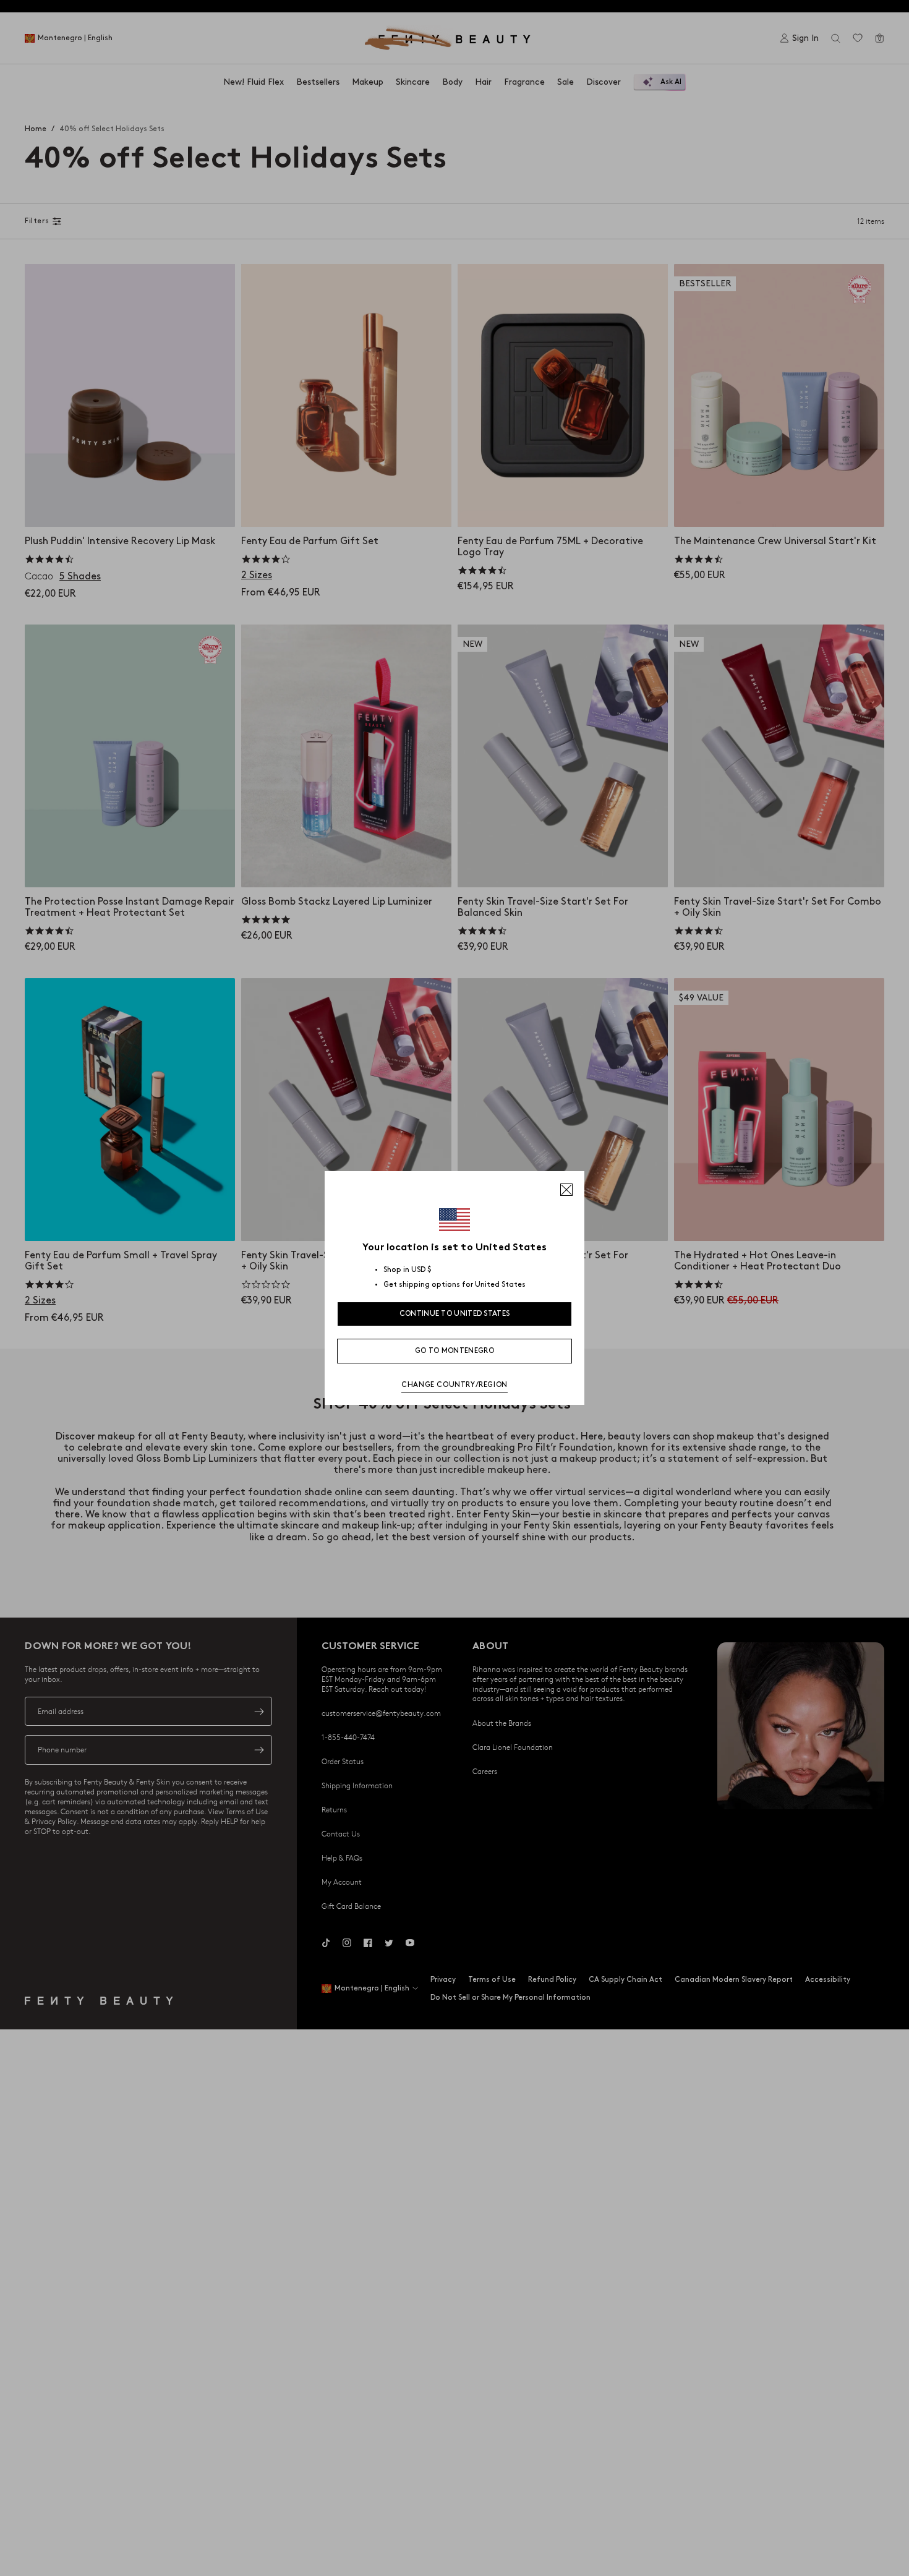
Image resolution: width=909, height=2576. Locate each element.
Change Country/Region (454, 1385)
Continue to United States (455, 1314)
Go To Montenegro (454, 1351)
